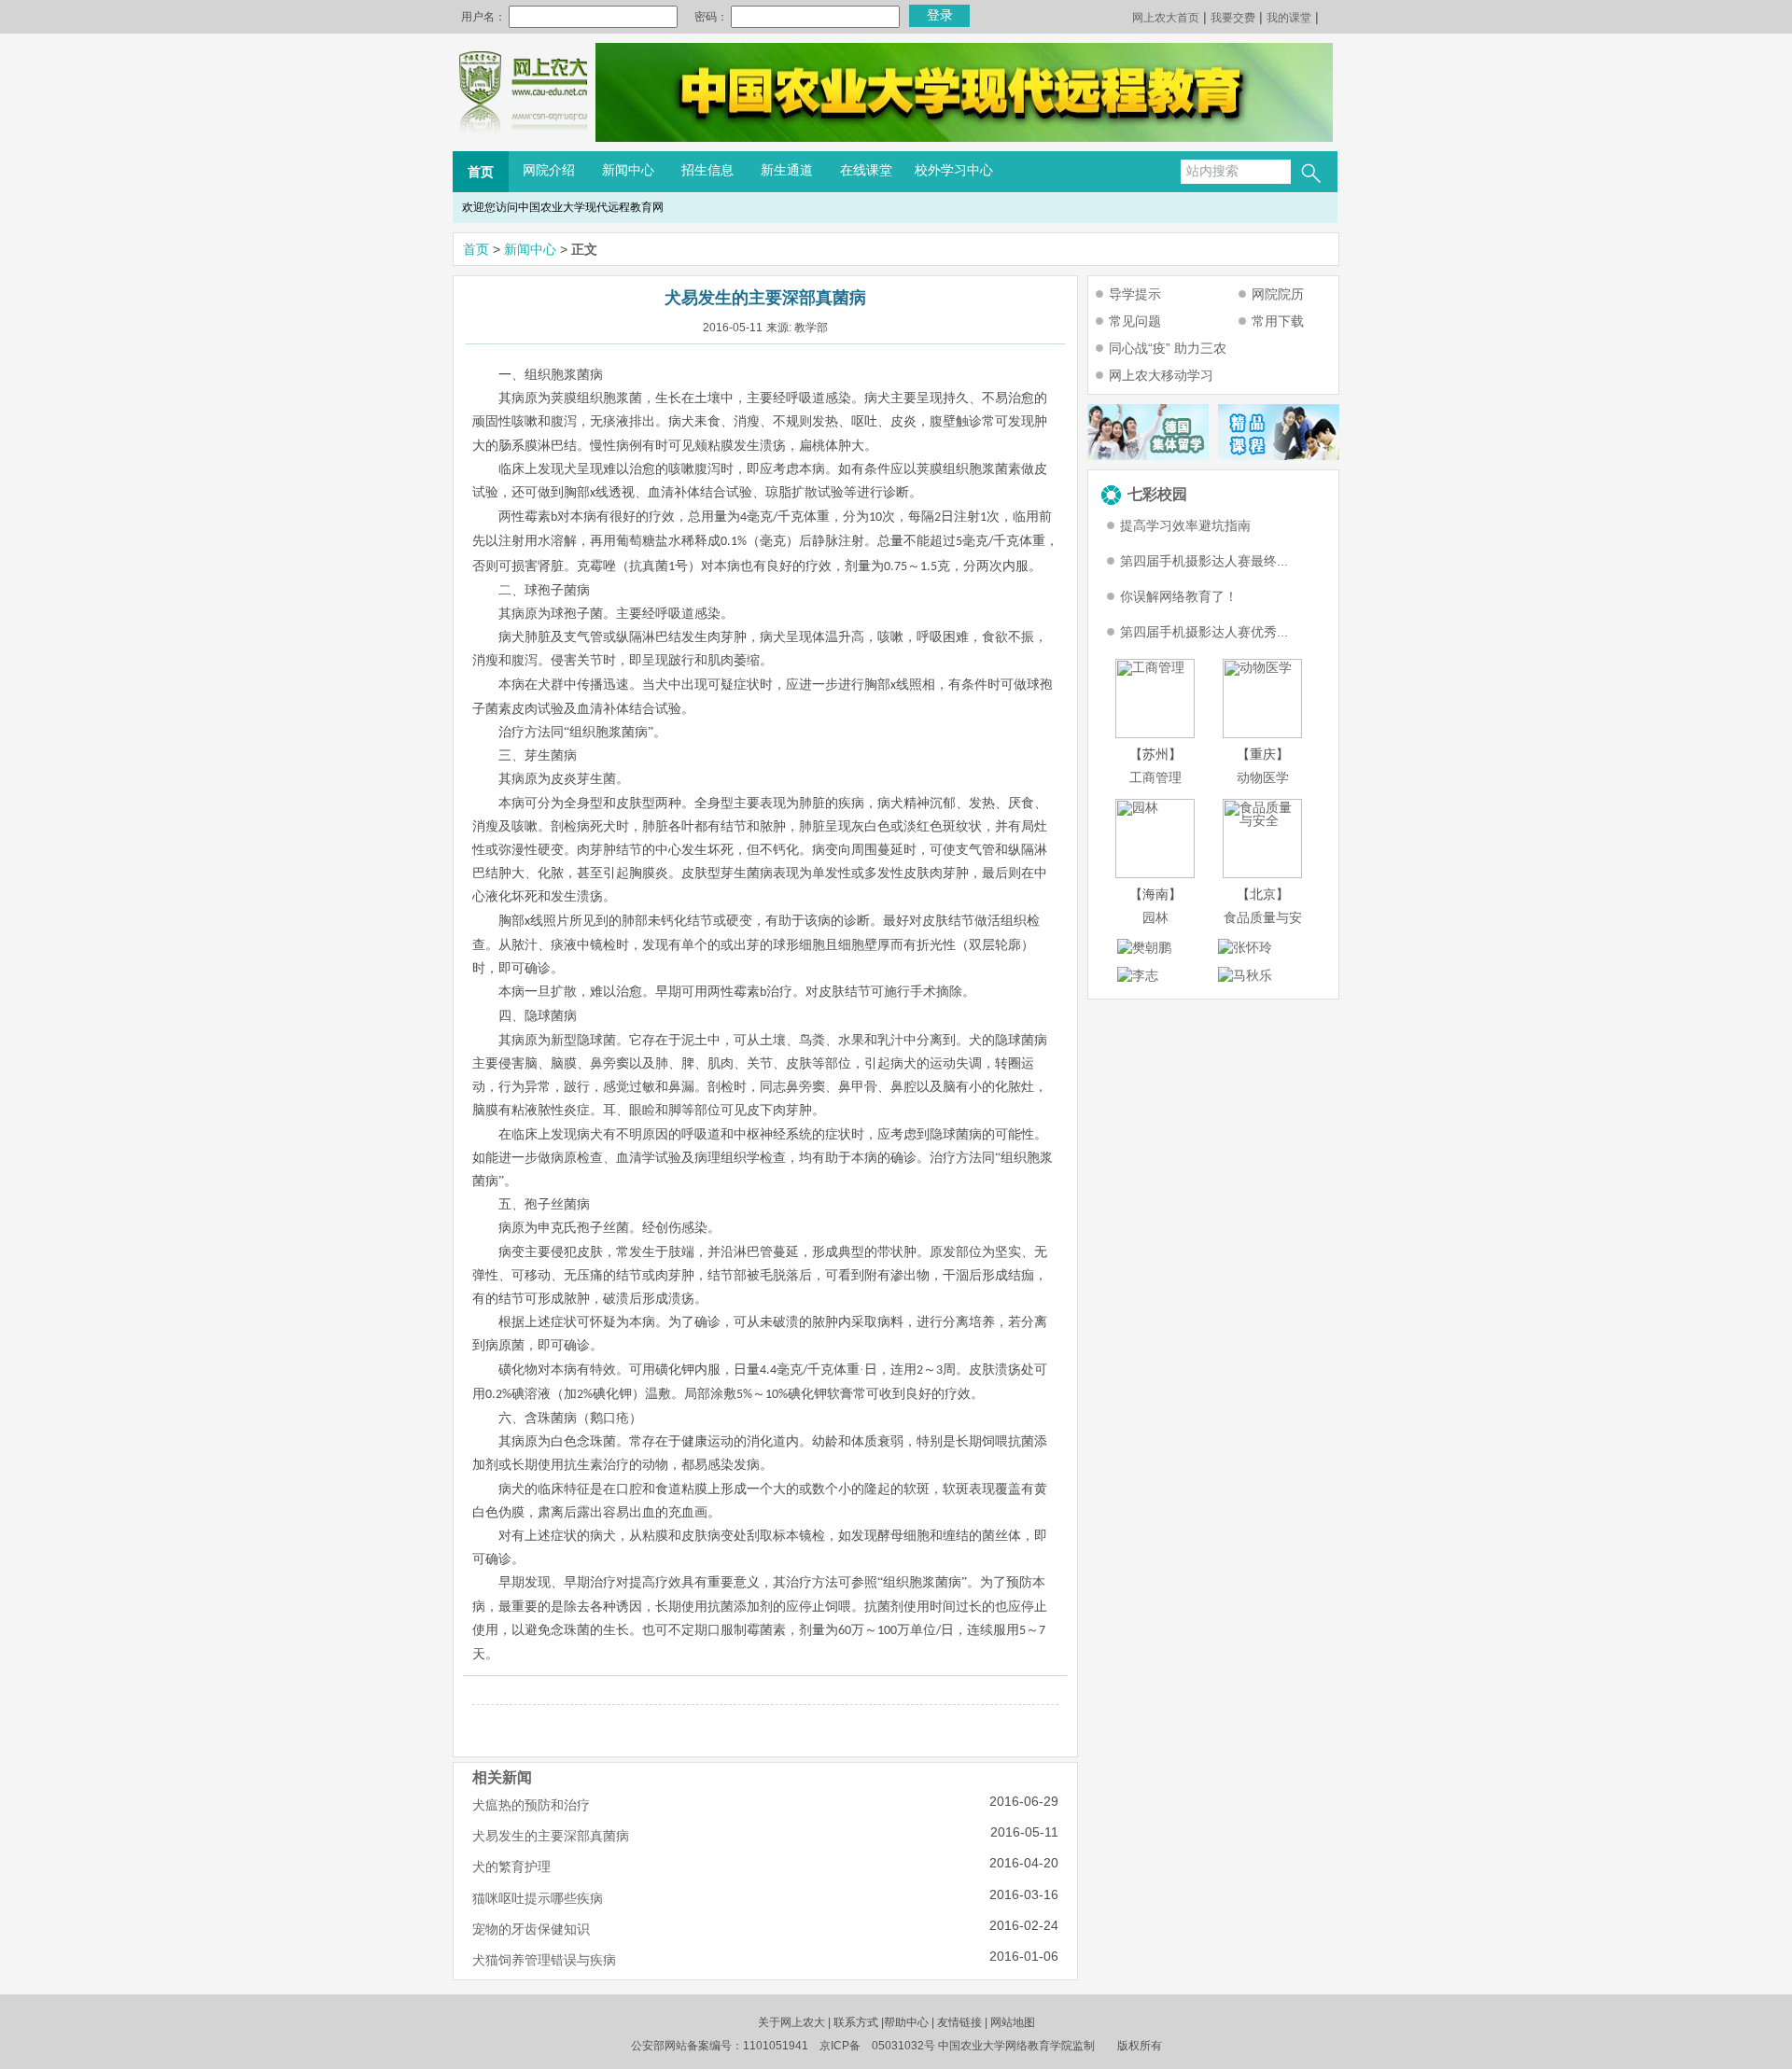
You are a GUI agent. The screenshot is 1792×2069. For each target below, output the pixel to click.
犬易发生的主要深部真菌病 (551, 1836)
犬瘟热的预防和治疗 (531, 1805)
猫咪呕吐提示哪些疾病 (538, 1898)
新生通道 (787, 170)
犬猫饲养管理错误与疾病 (544, 1960)
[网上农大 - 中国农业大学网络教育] (523, 137)
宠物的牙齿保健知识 (531, 1929)
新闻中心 (628, 170)
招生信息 (707, 170)
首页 (481, 172)
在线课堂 (866, 170)
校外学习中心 (954, 170)
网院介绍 (549, 170)
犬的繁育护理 (511, 1866)
